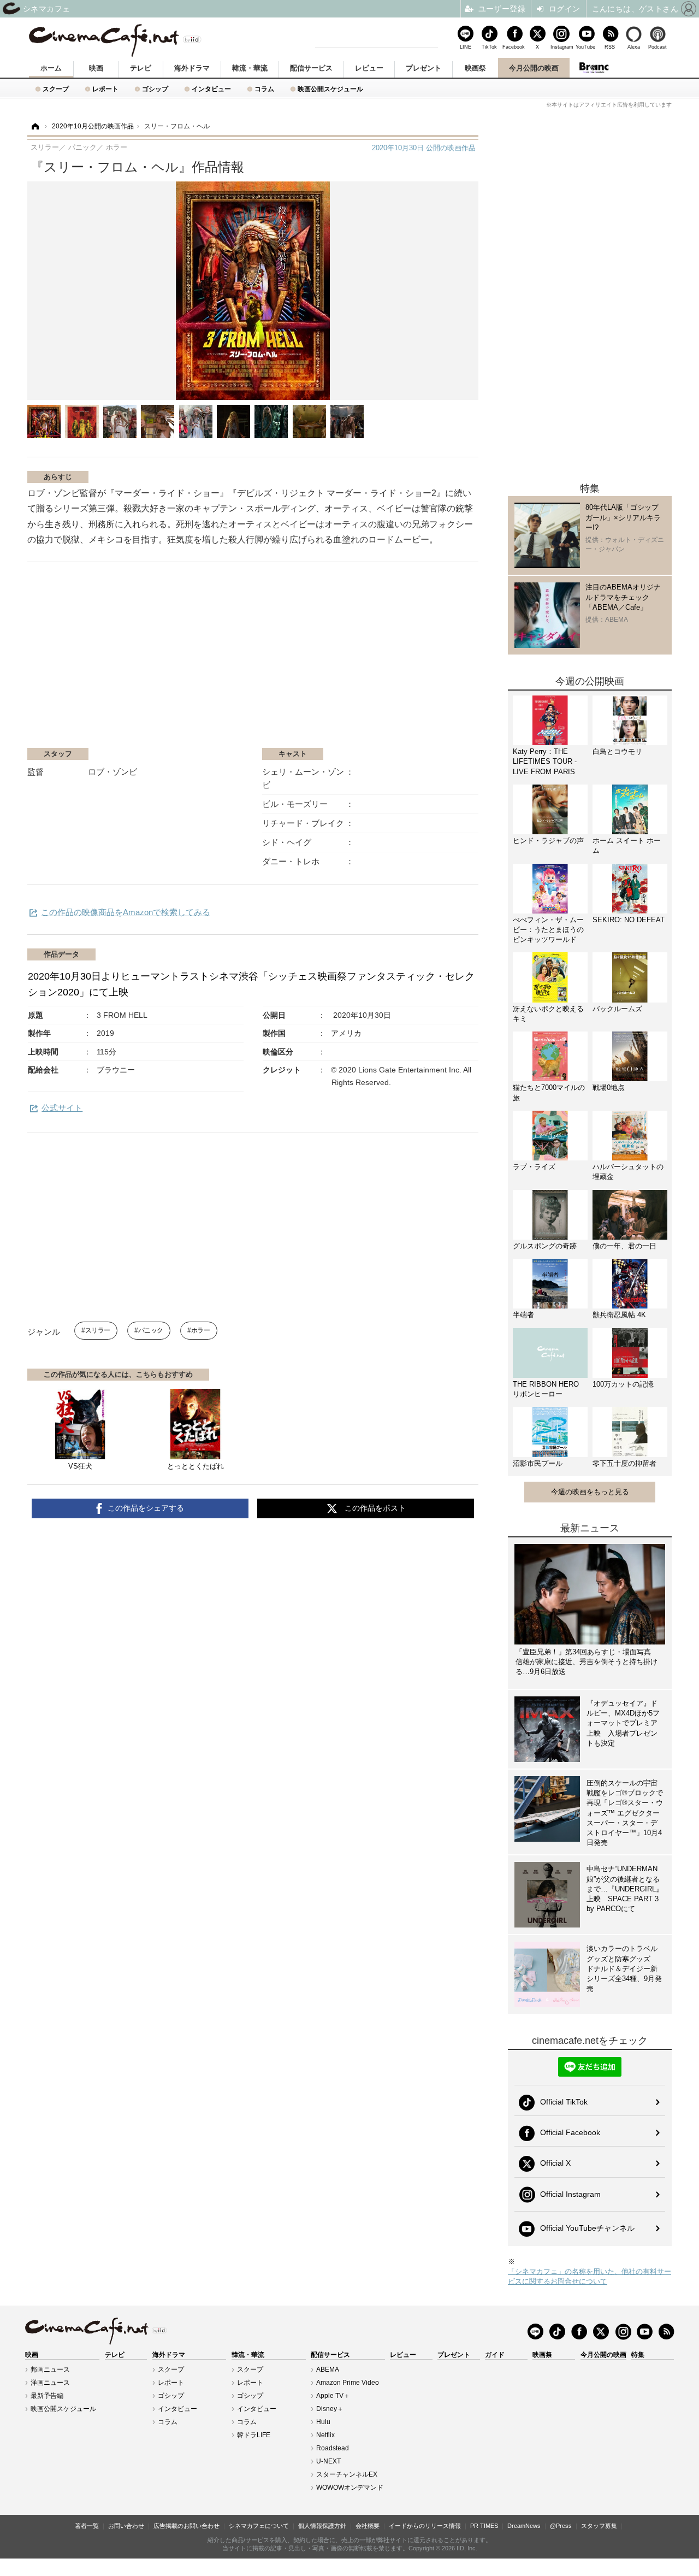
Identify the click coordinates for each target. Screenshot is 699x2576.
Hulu (323, 2422)
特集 (638, 2355)
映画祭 (475, 68)
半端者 (523, 1315)
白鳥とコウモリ (617, 751)
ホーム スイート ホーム (627, 845)
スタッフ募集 (599, 2526)
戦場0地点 (609, 1087)
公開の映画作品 (424, 148)
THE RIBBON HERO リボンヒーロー (546, 1389)
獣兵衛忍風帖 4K (619, 1315)
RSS (610, 47)
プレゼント (423, 68)
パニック (151, 1330)
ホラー (200, 1330)
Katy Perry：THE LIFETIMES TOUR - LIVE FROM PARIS (545, 761)
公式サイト (62, 1108)
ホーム (51, 68)
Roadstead (333, 2448)
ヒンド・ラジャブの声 (548, 841)
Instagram (561, 47)
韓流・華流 (250, 68)
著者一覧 (87, 2526)
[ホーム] (34, 126)
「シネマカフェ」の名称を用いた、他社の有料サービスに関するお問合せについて (590, 2276)
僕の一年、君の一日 (624, 1246)
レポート (105, 89)
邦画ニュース (50, 2369)
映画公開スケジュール (330, 89)
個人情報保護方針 (322, 2526)
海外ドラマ (192, 68)
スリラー (98, 1330)
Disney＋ (330, 2409)
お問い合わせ (126, 2526)
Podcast (657, 47)
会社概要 (368, 2526)
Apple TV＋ (333, 2396)
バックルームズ (617, 1009)
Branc (594, 68)
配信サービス (311, 68)
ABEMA (328, 2369)
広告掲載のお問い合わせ (186, 2526)
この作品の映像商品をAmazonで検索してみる (126, 912)
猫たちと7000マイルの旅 (549, 1092)
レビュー (369, 68)
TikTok (489, 47)
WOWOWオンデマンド (350, 2487)
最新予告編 (47, 2396)
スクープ (56, 89)
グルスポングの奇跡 (545, 1246)
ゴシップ (155, 89)
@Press (561, 2526)
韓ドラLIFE (254, 2435)
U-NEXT (328, 2461)
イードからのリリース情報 (425, 2526)
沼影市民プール (538, 1463)
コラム (264, 89)
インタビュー (211, 89)
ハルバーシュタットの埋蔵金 (628, 1172)
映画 (96, 68)
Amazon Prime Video (348, 2383)
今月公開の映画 (534, 68)
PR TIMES (484, 2526)
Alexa (634, 47)
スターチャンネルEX (347, 2474)
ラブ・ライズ (534, 1167)
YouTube (585, 47)
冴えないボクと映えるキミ (548, 1014)
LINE (466, 47)
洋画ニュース (50, 2383)
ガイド (495, 2355)
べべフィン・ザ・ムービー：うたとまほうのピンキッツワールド (548, 930)
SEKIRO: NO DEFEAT (629, 920)
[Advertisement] (157, 661)
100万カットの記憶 (623, 1384)
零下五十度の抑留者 (624, 1463)
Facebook (513, 47)
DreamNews (524, 2526)
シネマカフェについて (259, 2526)
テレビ (141, 68)
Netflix (325, 2435)
